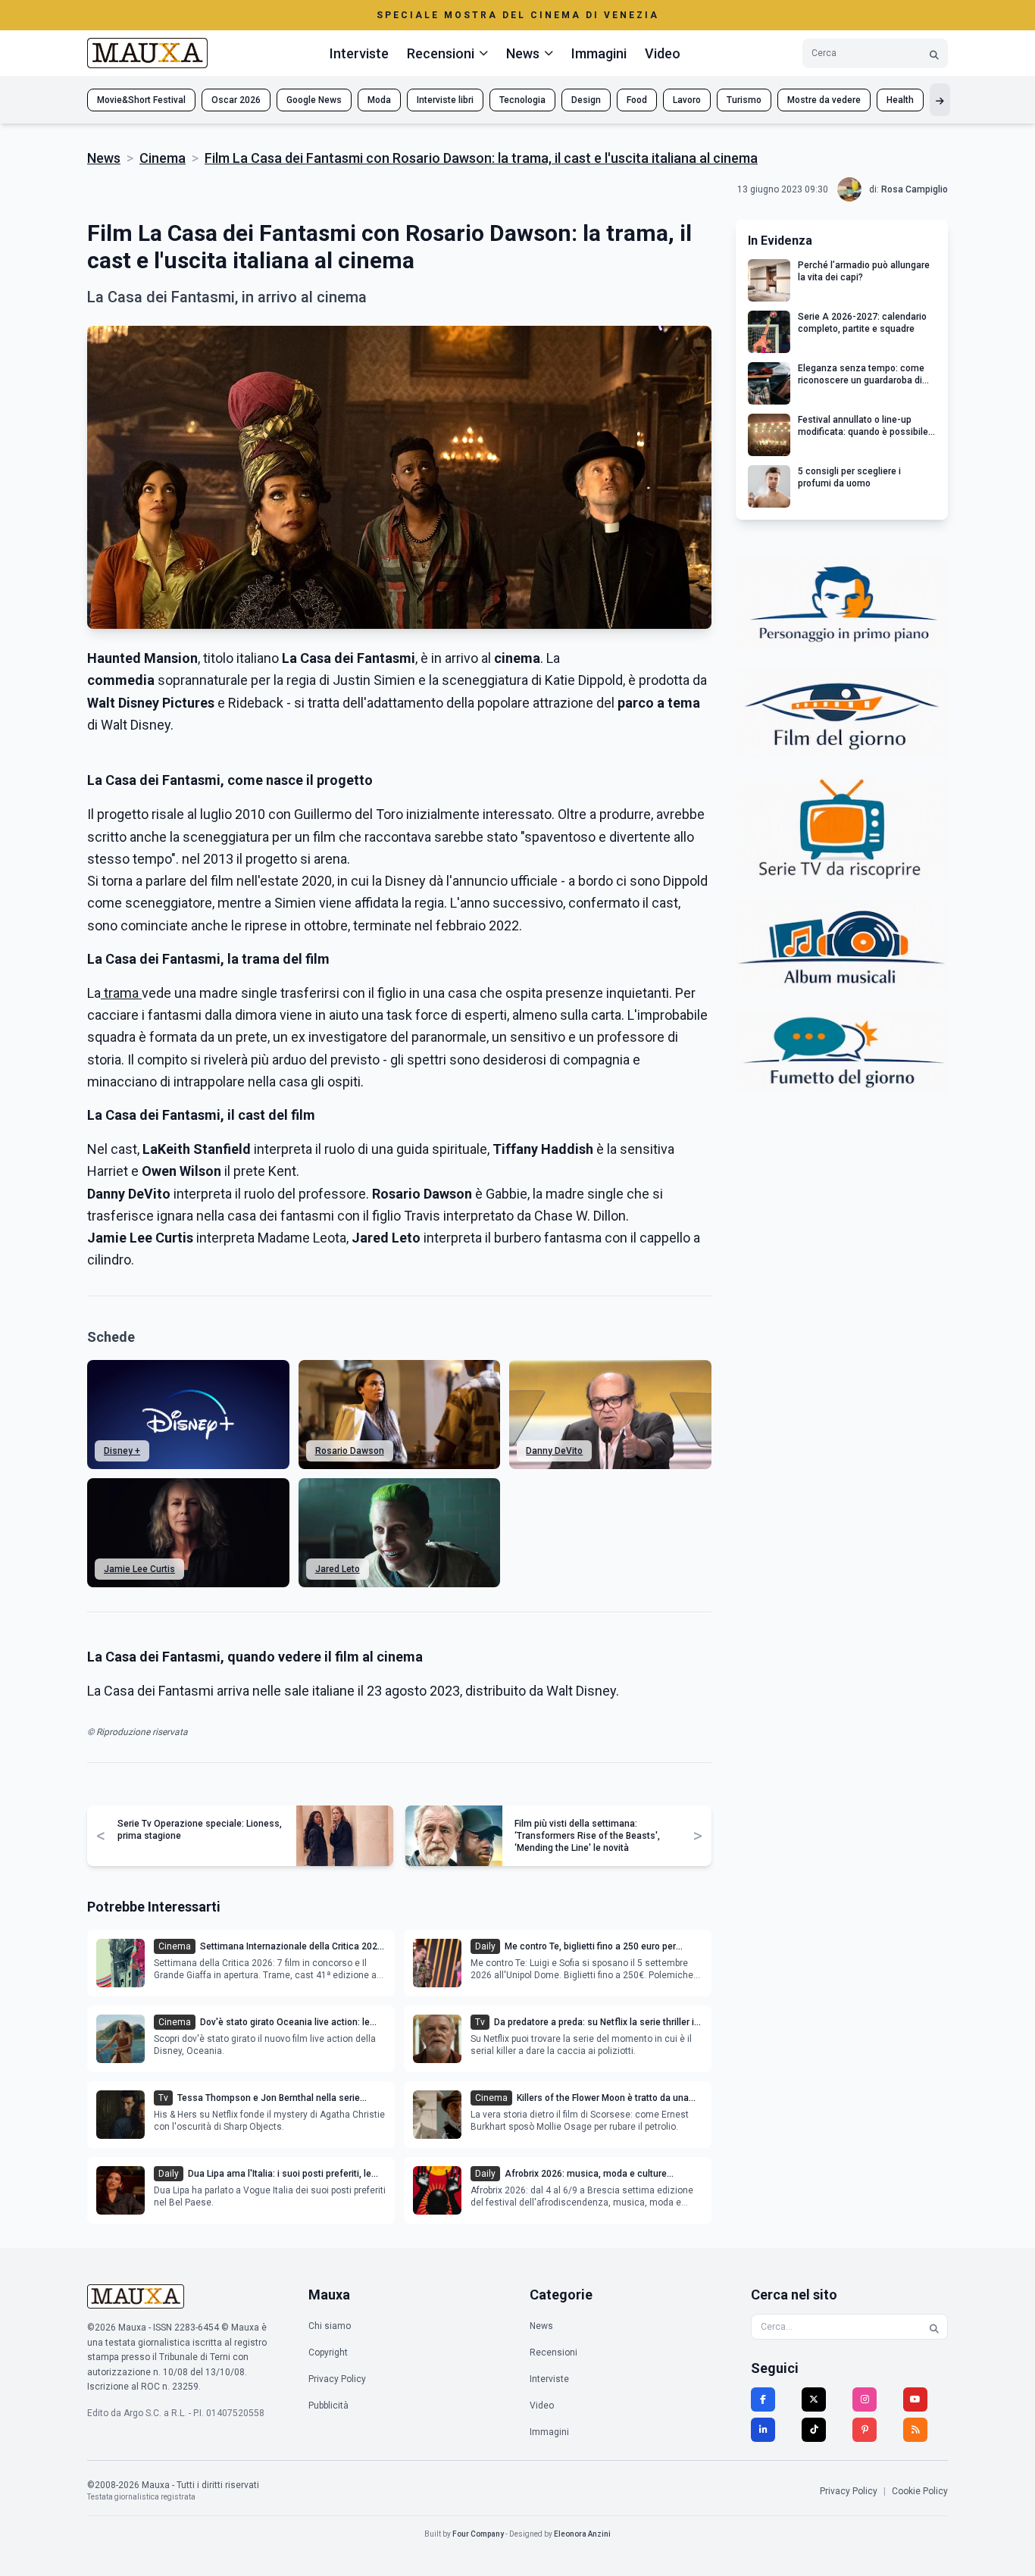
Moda (379, 100)
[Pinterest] (865, 2430)
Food (637, 100)
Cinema (163, 158)
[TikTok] (814, 2430)
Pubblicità (328, 2406)
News (104, 158)
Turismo (744, 100)
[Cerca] (934, 53)
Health (900, 100)
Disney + (122, 1451)
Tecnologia (522, 100)
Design (586, 100)
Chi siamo (330, 2326)
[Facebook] (763, 2399)
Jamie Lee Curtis (139, 1569)
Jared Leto (338, 1569)
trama (121, 993)
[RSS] (915, 2430)
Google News (314, 100)
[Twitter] (814, 2399)
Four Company (478, 2534)
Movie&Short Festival (141, 100)
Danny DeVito (554, 1451)
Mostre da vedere (824, 100)
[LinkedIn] (763, 2430)
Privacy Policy (337, 2379)
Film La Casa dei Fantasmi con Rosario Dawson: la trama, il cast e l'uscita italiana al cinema (481, 158)
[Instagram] (865, 2399)
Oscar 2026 (236, 100)
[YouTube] (915, 2399)
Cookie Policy (920, 2491)
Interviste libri (445, 100)
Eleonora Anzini (582, 2534)
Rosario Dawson (350, 1451)
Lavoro (687, 100)
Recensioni (553, 2352)
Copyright (328, 2352)
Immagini (599, 53)
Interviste (359, 53)
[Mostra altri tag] (940, 100)
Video (663, 53)
